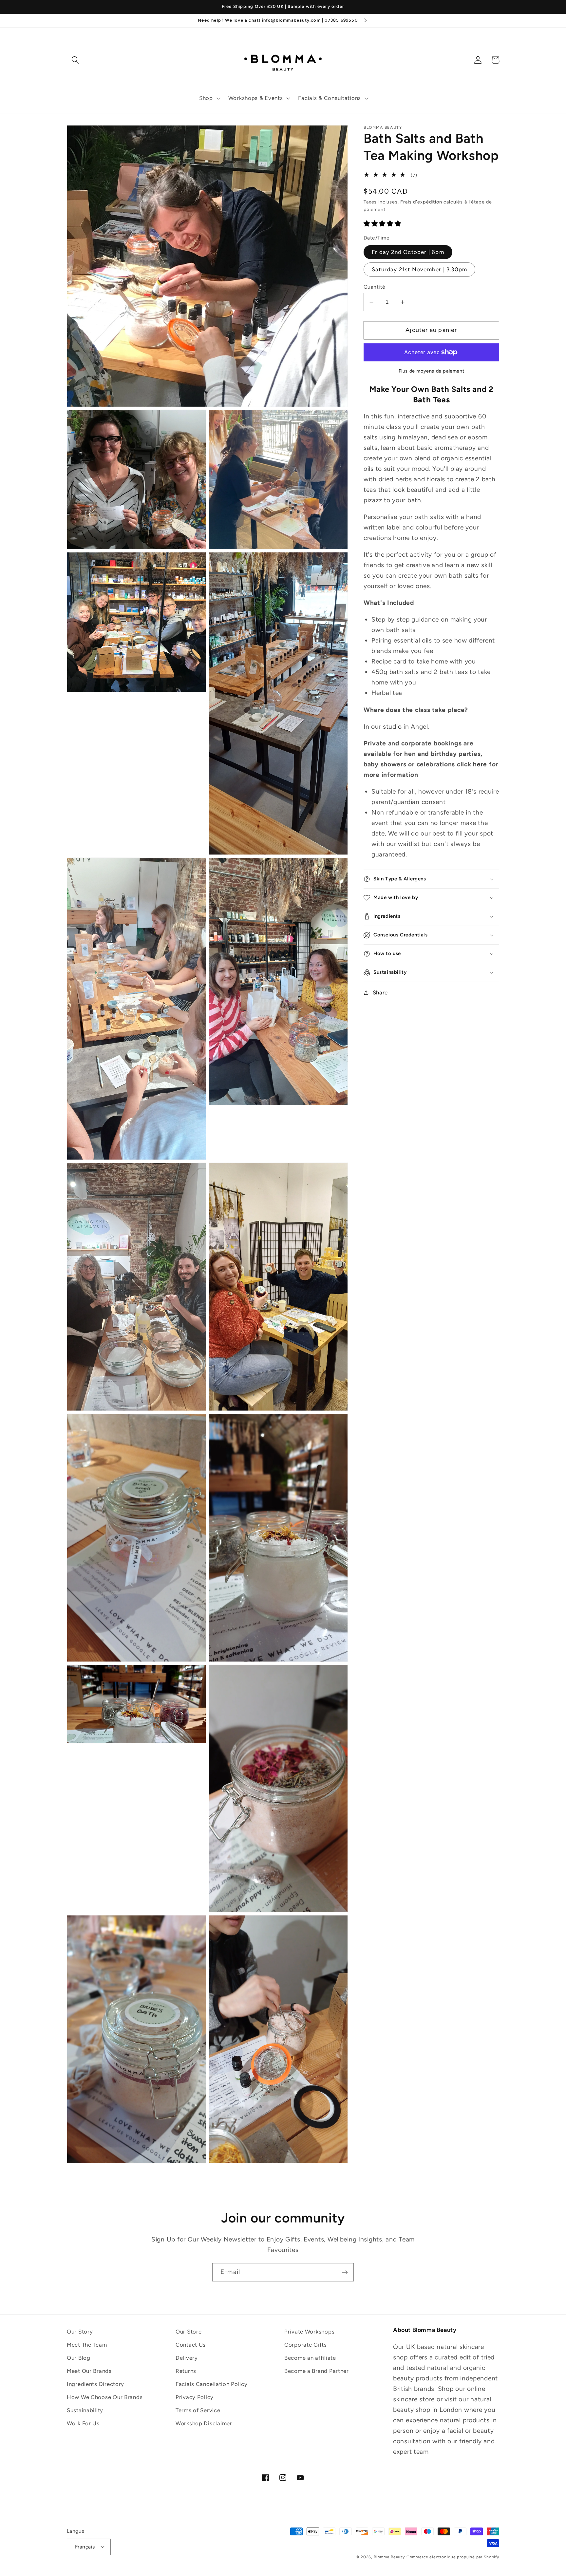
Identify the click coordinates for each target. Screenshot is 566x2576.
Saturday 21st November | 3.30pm (419, 269)
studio (392, 727)
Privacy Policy (195, 2397)
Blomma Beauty (389, 2557)
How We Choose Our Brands (105, 2397)
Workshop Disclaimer (204, 2423)
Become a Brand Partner (317, 2371)
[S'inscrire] (345, 2272)
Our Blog (79, 2358)
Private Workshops (309, 2332)
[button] (209, 98)
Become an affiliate (310, 2358)
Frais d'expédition (421, 202)
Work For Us (83, 2423)
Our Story (80, 2332)
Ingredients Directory (95, 2384)
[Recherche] (75, 60)
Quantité (375, 287)
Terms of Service (198, 2410)
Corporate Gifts (306, 2345)
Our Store (189, 2332)
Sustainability (85, 2410)
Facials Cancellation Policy (211, 2384)
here (480, 764)
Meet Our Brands (89, 2371)
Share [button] (380, 992)
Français (85, 2547)
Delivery (187, 2358)
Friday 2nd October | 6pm (408, 252)
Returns (186, 2371)
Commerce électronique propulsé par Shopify (453, 2557)
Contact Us (191, 2345)
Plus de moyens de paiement (432, 371)
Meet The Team (87, 2345)
